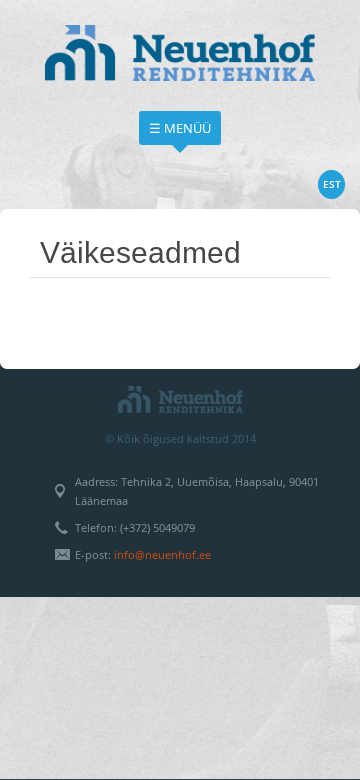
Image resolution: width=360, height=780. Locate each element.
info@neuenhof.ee (162, 554)
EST (332, 184)
